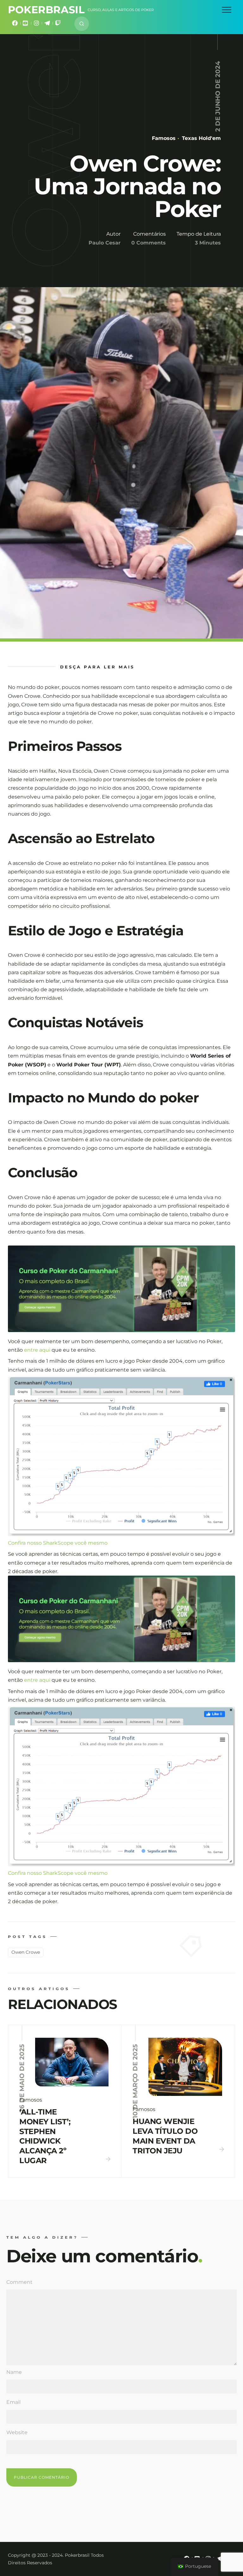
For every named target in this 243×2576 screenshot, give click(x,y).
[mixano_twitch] (58, 24)
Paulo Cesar (105, 243)
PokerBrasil (46, 10)
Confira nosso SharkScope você (48, 1543)
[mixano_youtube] (26, 24)
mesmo (98, 1543)
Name (14, 2372)
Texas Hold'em (201, 138)
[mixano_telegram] (47, 24)
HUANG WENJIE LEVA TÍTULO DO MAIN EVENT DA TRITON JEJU (165, 2136)
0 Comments (149, 243)
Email (13, 2402)
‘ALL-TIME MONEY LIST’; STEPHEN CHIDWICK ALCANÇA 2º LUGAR (45, 2136)
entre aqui (38, 1350)
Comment (19, 2282)
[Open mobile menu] (227, 10)
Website (17, 2432)
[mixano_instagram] (36, 24)
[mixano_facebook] (15, 24)
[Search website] (82, 24)
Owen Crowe (26, 1952)
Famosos (164, 138)
